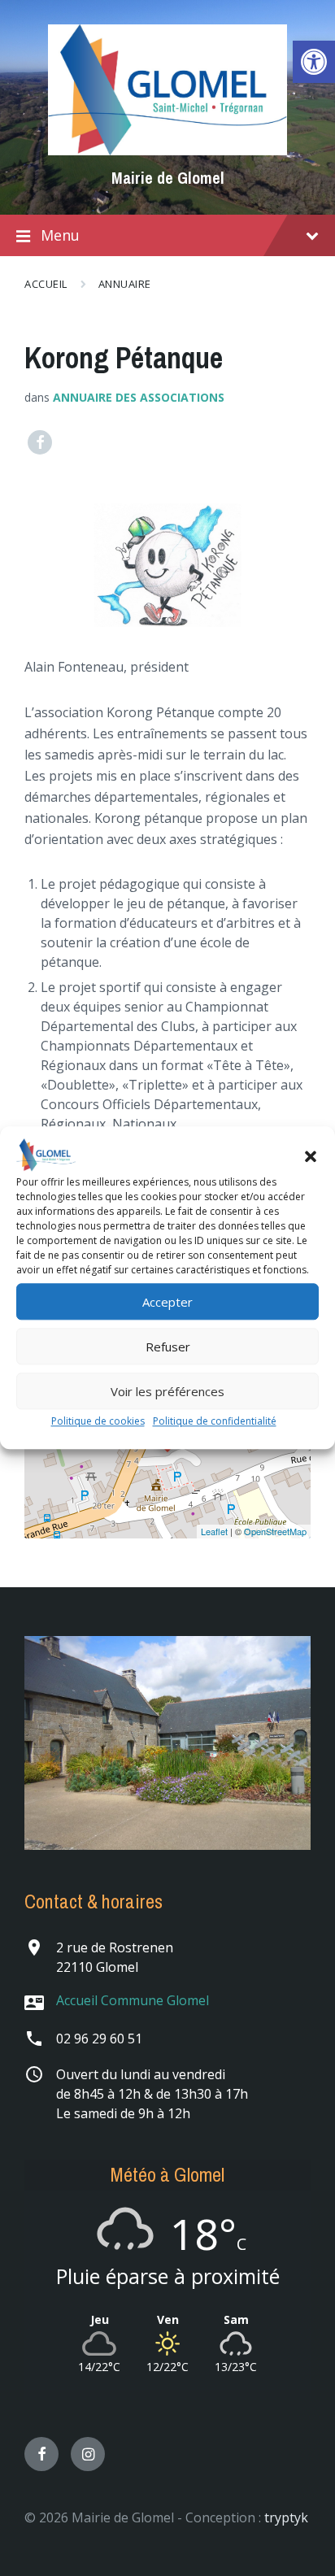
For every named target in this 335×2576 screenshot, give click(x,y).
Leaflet (214, 1531)
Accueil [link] (46, 284)
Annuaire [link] (125, 284)
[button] (311, 1156)
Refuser (168, 1347)
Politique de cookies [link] (98, 1422)
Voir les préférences (167, 1391)
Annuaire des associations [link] (139, 397)
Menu (60, 235)
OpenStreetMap (275, 1531)
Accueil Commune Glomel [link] (133, 2000)
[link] (314, 62)
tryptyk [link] (286, 2517)
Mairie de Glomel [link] (168, 178)
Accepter (167, 1302)
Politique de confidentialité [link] (215, 1422)
